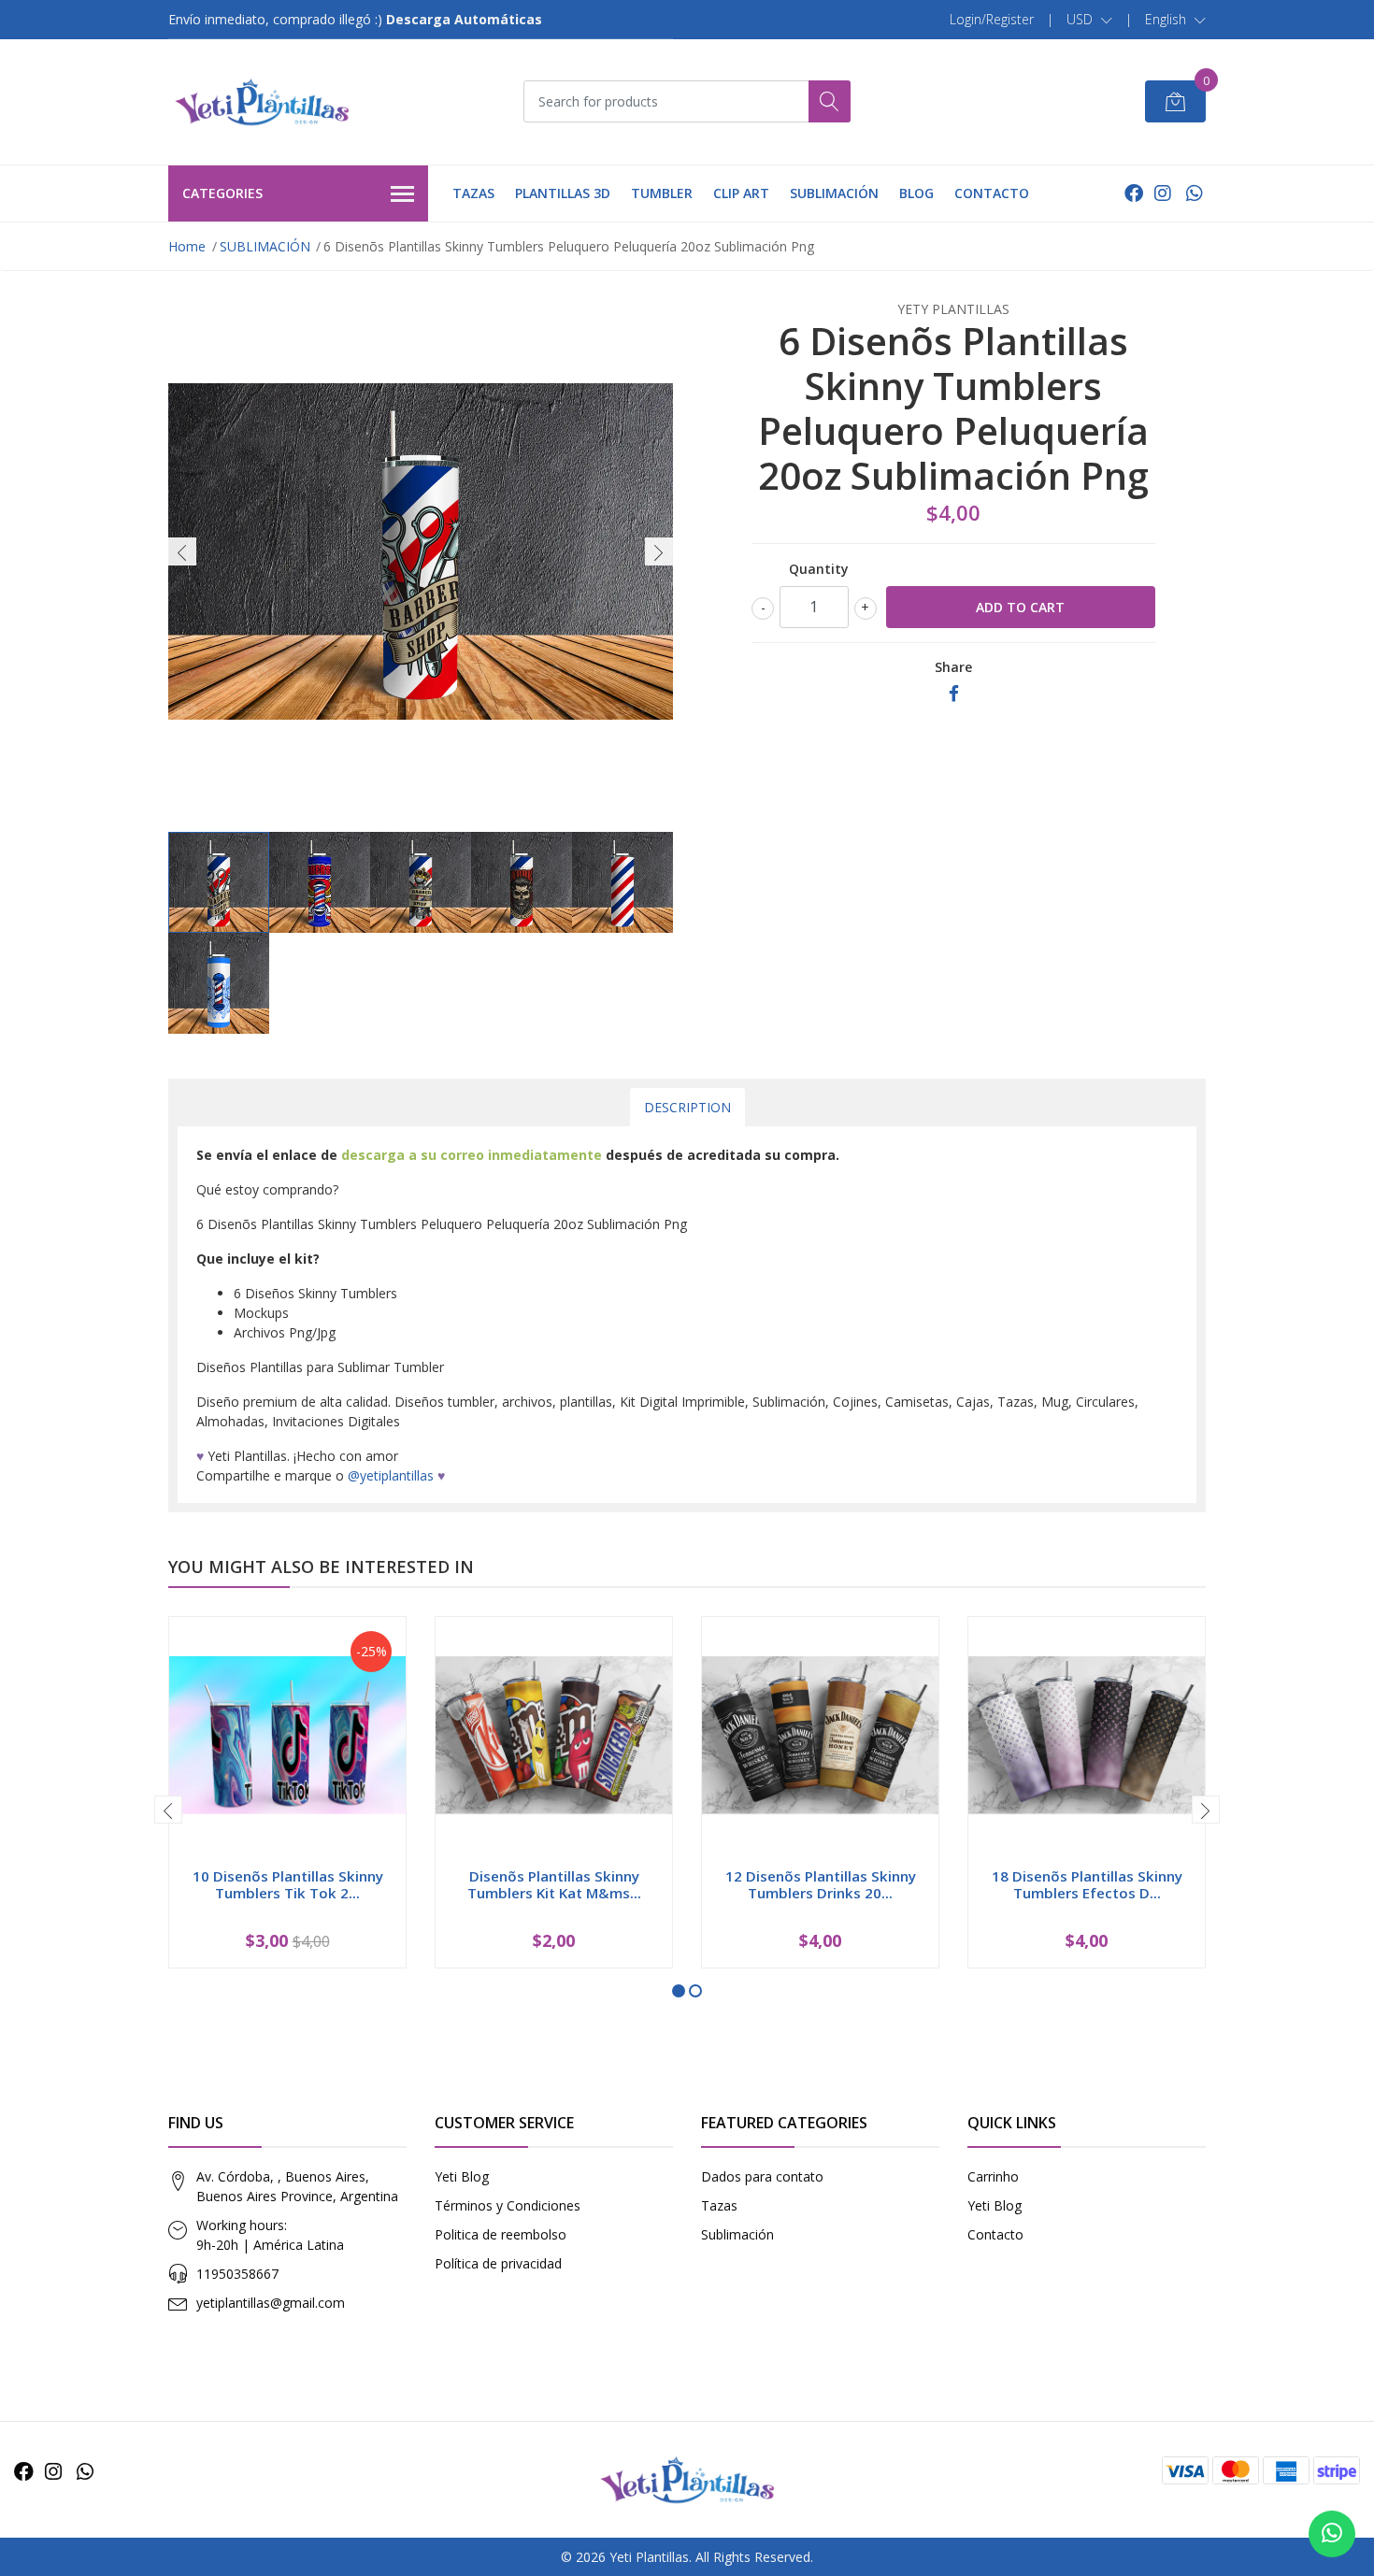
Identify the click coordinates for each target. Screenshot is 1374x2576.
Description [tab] (687, 1107)
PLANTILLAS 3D (563, 193)
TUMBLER (662, 193)
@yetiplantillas (391, 1475)
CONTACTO (992, 193)
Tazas (719, 2205)
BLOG (916, 193)
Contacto (995, 2234)
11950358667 (237, 2274)
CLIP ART (741, 193)
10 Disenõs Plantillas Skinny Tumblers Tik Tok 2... (288, 1884)
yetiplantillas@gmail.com (271, 2303)
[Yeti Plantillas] (262, 102)
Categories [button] (222, 193)
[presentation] (182, 551)
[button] (1089, 20)
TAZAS (473, 193)
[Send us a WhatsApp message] (1332, 2534)
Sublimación (737, 2234)
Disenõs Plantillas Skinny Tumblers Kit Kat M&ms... (554, 1884)
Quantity (819, 569)
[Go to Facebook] (1134, 193)
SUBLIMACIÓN (834, 193)
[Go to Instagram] (1163, 193)
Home (187, 246)
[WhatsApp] (1194, 193)
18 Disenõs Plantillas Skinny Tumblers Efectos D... (1087, 1884)
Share (953, 667)
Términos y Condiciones (508, 2205)
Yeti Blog (462, 2176)
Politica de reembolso (501, 2234)
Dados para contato (762, 2176)
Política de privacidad (498, 2263)
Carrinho (993, 2176)
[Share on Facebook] (954, 694)
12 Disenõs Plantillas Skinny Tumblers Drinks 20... (821, 1884)
